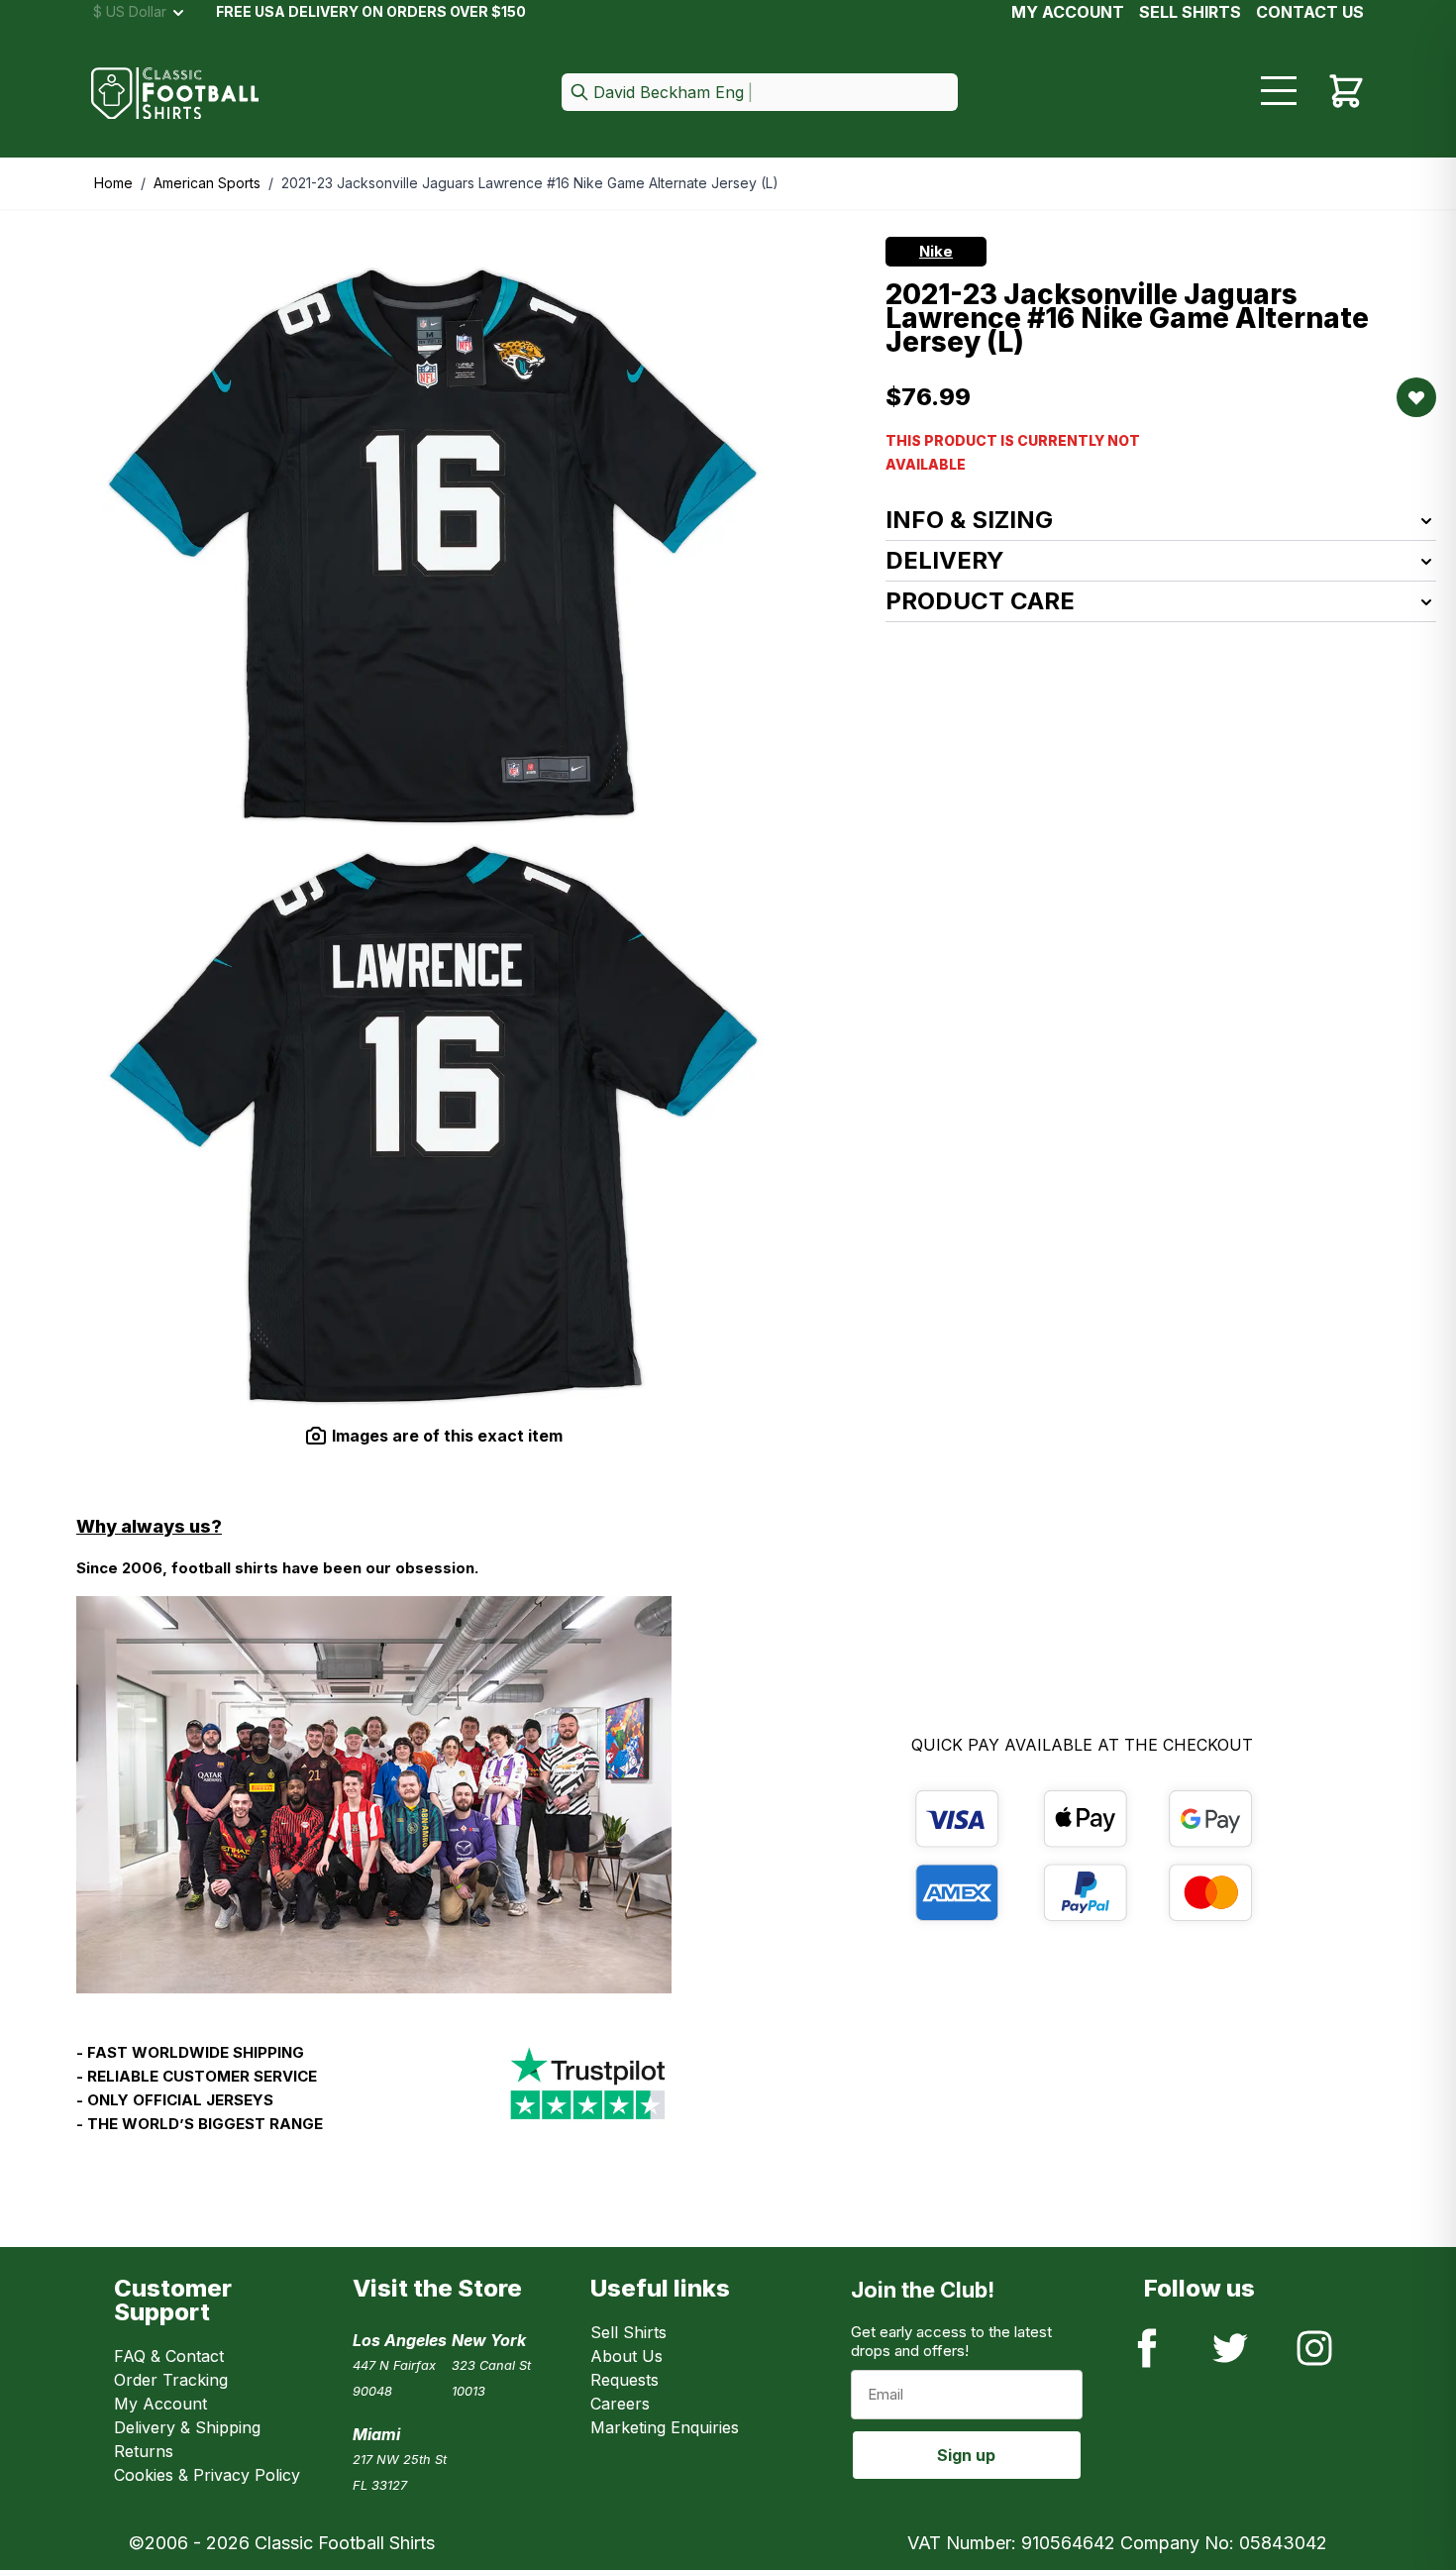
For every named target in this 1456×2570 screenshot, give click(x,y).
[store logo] (175, 94)
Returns (144, 2451)
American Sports (207, 183)
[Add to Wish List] (1416, 397)
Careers (620, 2404)
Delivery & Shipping (187, 2427)
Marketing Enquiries (665, 2427)
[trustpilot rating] (587, 2096)
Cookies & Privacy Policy (207, 2475)
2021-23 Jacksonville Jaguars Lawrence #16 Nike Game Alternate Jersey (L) (530, 183)
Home (113, 183)
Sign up (966, 2455)
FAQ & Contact (169, 2356)
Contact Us (1310, 12)
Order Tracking (171, 2380)
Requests (624, 2380)
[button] (760, 94)
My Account (1068, 12)
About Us (626, 2356)
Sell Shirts (628, 2332)
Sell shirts (1190, 12)
